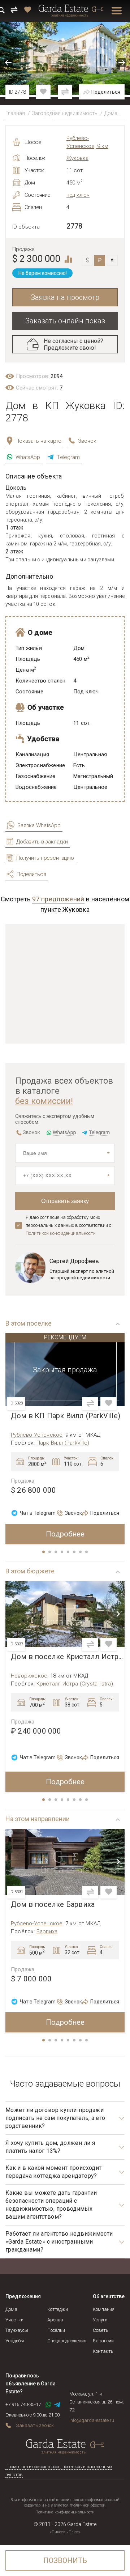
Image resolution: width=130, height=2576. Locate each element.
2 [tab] (50, 1552)
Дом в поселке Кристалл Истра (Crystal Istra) (68, 1657)
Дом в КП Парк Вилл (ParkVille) (66, 1416)
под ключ (78, 195)
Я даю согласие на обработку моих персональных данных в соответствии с (68, 1225)
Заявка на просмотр (65, 297)
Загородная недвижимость (65, 113)
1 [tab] (44, 1552)
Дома (111, 113)
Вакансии (103, 2341)
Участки (14, 2320)
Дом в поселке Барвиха (53, 1905)
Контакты (104, 2351)
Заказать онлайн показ (65, 321)
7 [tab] (81, 1552)
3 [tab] (56, 1552)
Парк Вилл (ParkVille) (63, 1443)
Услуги (100, 2320)
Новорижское (29, 1676)
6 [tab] (75, 1552)
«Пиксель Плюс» (65, 2532)
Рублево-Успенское (37, 1435)
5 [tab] (69, 1552)
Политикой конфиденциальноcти (61, 1233)
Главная (15, 113)
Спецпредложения (67, 2341)
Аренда (55, 2320)
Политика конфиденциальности (65, 2512)
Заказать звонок (35, 2425)
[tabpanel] (65, 1439)
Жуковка (77, 158)
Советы (101, 2330)
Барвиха (47, 1931)
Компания (104, 2309)
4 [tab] (62, 1552)
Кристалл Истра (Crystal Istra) (75, 1684)
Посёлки (56, 2330)
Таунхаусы (17, 2330)
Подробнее (65, 1534)
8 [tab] (87, 1552)
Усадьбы (15, 2341)
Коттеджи (58, 2309)
